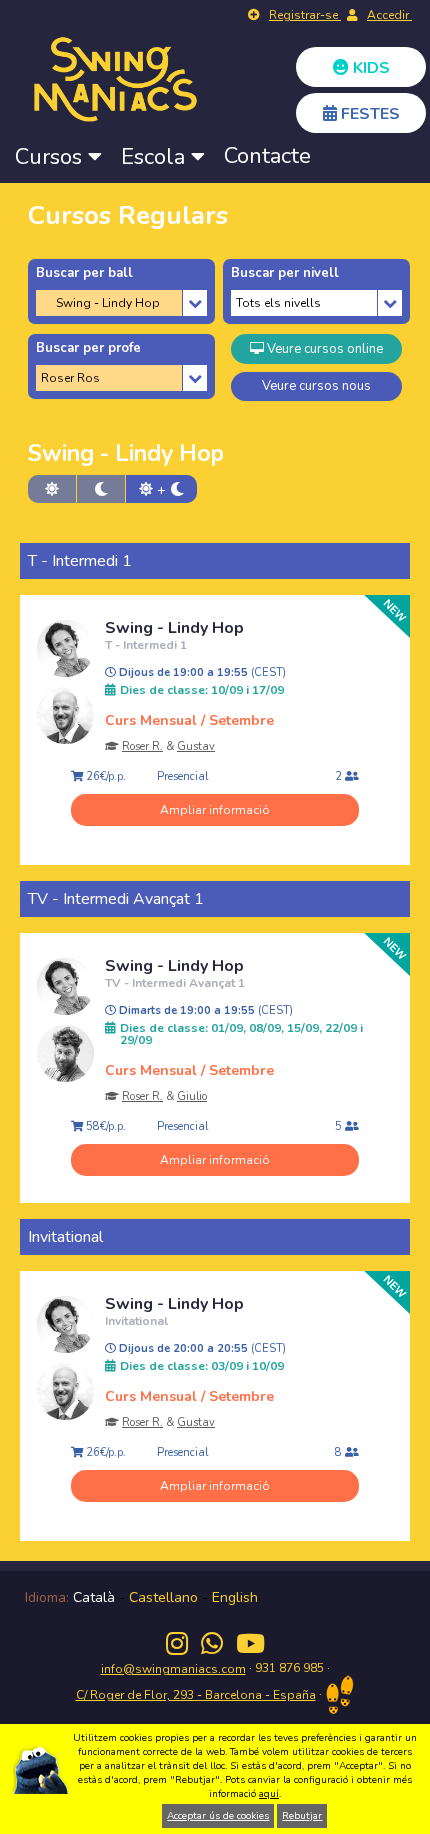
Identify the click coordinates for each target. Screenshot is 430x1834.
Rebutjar (302, 1816)
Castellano (163, 1597)
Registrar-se (305, 15)
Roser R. (142, 746)
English (235, 1597)
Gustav (196, 746)
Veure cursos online (323, 349)
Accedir (389, 15)
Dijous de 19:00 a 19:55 (201, 673)
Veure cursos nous (316, 386)
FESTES (368, 114)
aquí (269, 1794)
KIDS (369, 68)
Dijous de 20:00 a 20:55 (201, 1349)
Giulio (192, 1096)
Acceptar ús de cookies (218, 1816)
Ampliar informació (215, 810)
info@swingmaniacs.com (173, 1669)
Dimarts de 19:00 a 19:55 (204, 1011)
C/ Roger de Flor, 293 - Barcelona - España (196, 1695)
